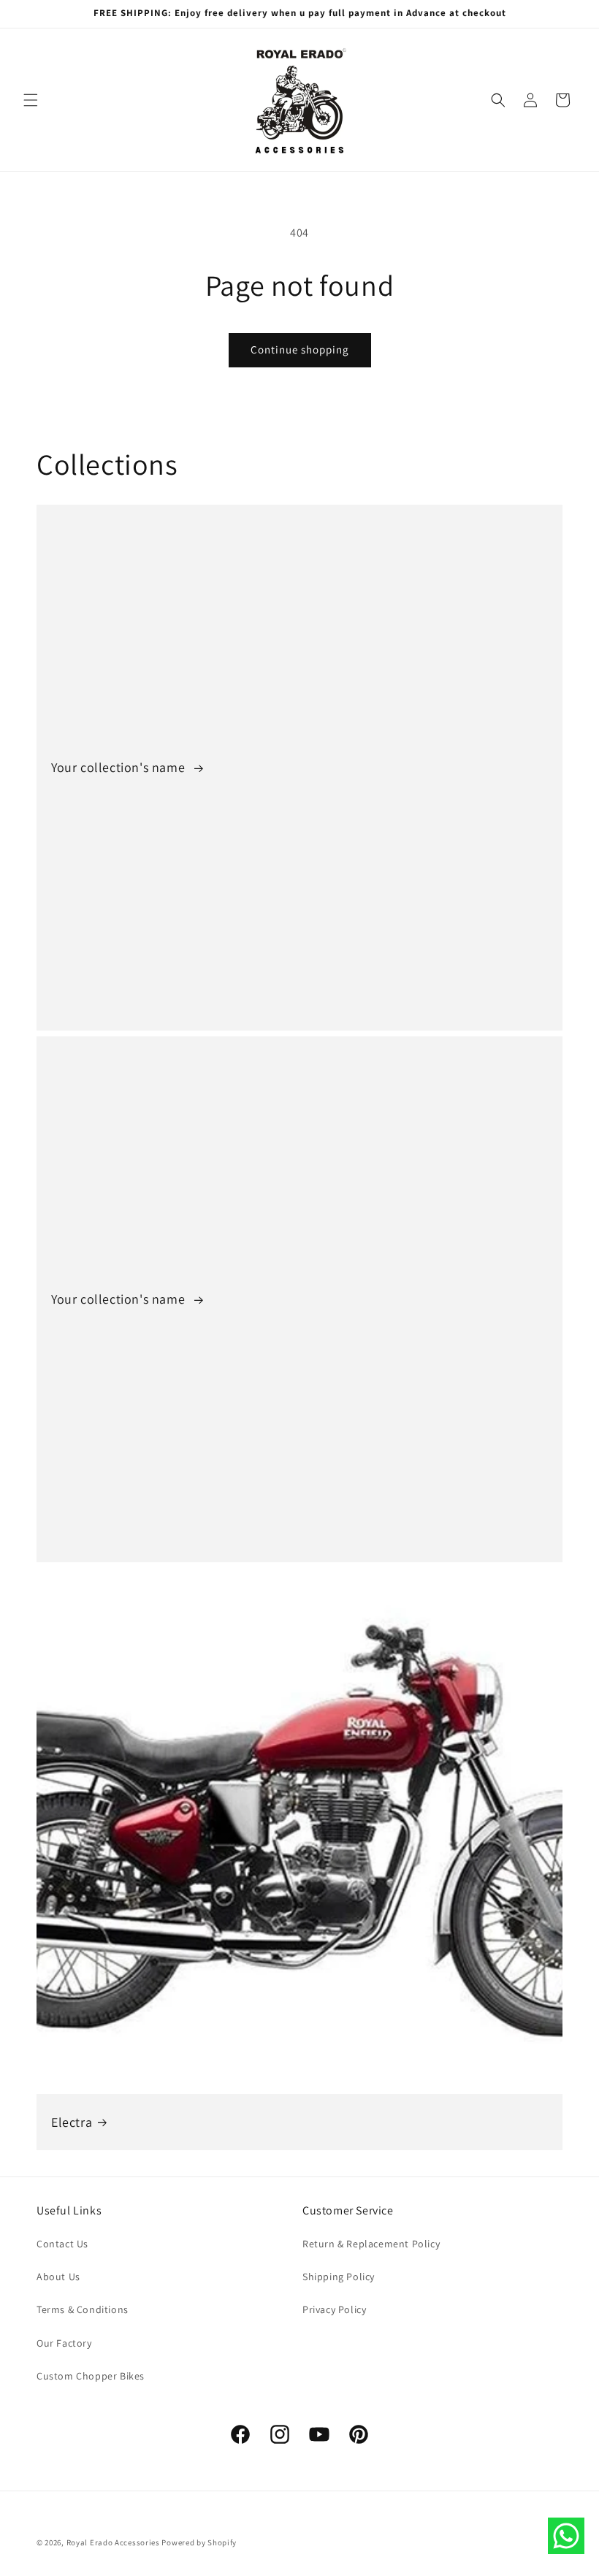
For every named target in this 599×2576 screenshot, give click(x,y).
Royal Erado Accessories (113, 2542)
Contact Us (62, 2244)
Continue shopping (300, 349)
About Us (58, 2277)
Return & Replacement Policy (371, 2244)
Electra (72, 2122)
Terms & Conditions (83, 2309)
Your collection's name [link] (120, 767)
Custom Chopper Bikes (91, 2376)
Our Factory (64, 2343)
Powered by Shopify (199, 2542)
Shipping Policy (339, 2277)
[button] (31, 100)
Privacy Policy (334, 2309)
